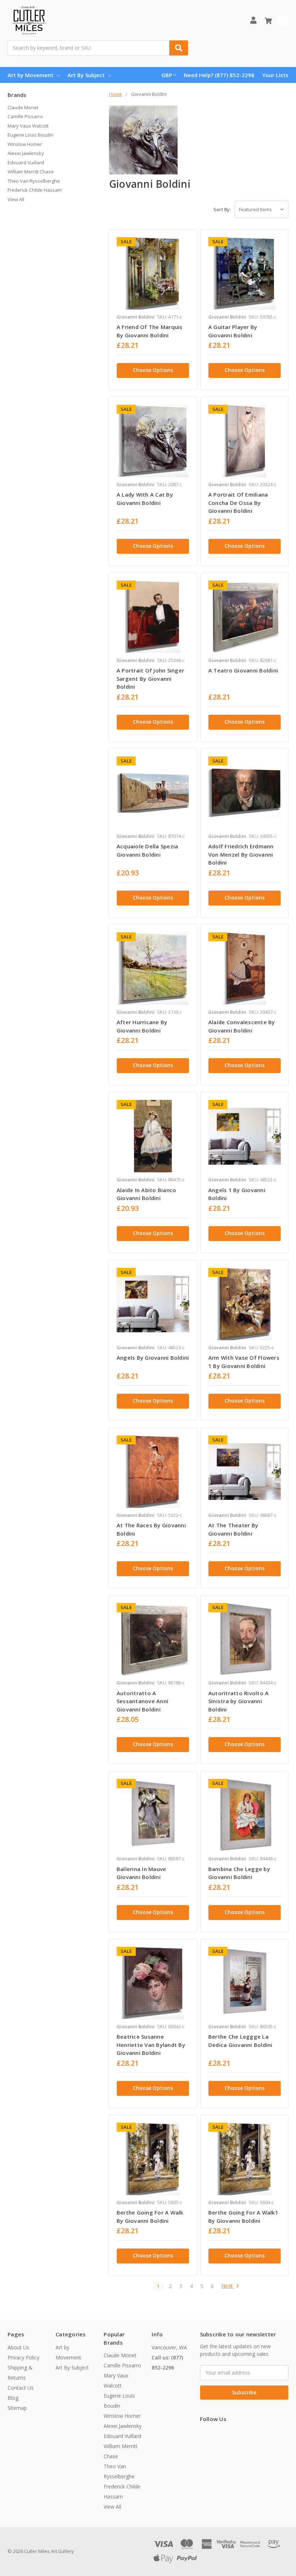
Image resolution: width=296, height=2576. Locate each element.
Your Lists (275, 75)
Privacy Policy (23, 2357)
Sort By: (222, 209)
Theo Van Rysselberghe (34, 181)
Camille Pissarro (25, 116)
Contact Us (21, 2388)
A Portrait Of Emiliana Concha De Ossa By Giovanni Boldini (238, 503)
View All (16, 199)
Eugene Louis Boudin (31, 135)
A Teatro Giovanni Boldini (243, 670)
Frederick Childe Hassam (35, 190)
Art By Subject (86, 75)
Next (228, 2286)
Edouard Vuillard (26, 163)
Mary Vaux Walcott (28, 126)
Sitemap (17, 2408)
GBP (167, 75)
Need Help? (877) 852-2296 (219, 75)
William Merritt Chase (31, 172)
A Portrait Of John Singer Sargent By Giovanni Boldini (150, 678)
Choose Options (153, 370)
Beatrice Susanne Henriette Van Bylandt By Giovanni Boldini (151, 2045)
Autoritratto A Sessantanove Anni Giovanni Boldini (142, 1701)
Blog (13, 2398)
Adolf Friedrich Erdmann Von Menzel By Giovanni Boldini (241, 854)
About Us (18, 2347)
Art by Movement (31, 75)
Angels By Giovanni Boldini (153, 1358)
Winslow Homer (25, 144)
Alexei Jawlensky (26, 153)
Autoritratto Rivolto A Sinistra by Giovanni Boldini (239, 1701)
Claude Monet (23, 107)
